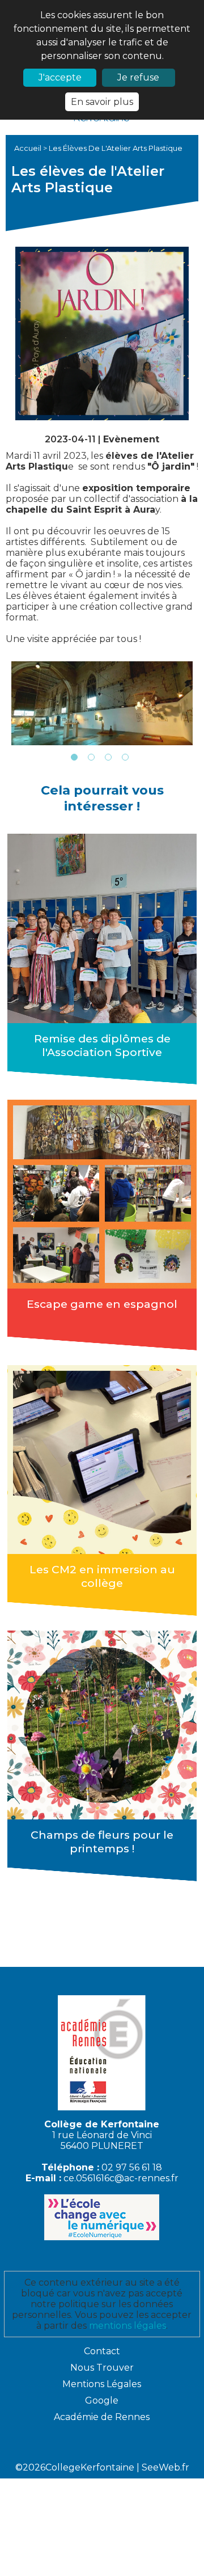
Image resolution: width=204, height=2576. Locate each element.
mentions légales (127, 2326)
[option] (102, 703)
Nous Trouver (102, 2368)
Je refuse (138, 77)
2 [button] (91, 757)
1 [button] (74, 757)
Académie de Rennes (102, 2417)
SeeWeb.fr (165, 2467)
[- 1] (102, 703)
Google (102, 2400)
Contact (102, 2351)
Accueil (29, 148)
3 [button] (108, 757)
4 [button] (125, 757)
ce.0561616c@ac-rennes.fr (121, 2178)
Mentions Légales (102, 2384)
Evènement (131, 439)
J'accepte (60, 77)
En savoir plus (102, 102)
